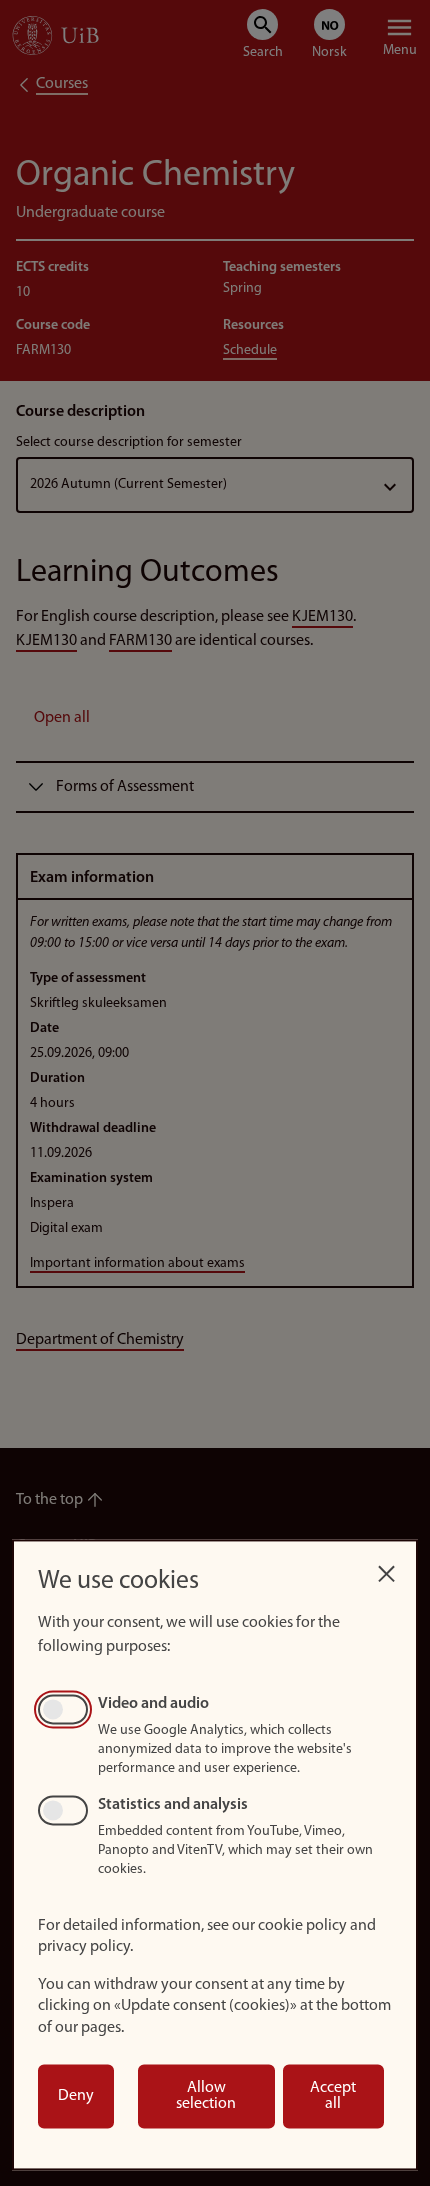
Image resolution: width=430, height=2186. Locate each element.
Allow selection (206, 2096)
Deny (76, 2096)
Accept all (333, 2096)
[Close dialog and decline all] (386, 1568)
